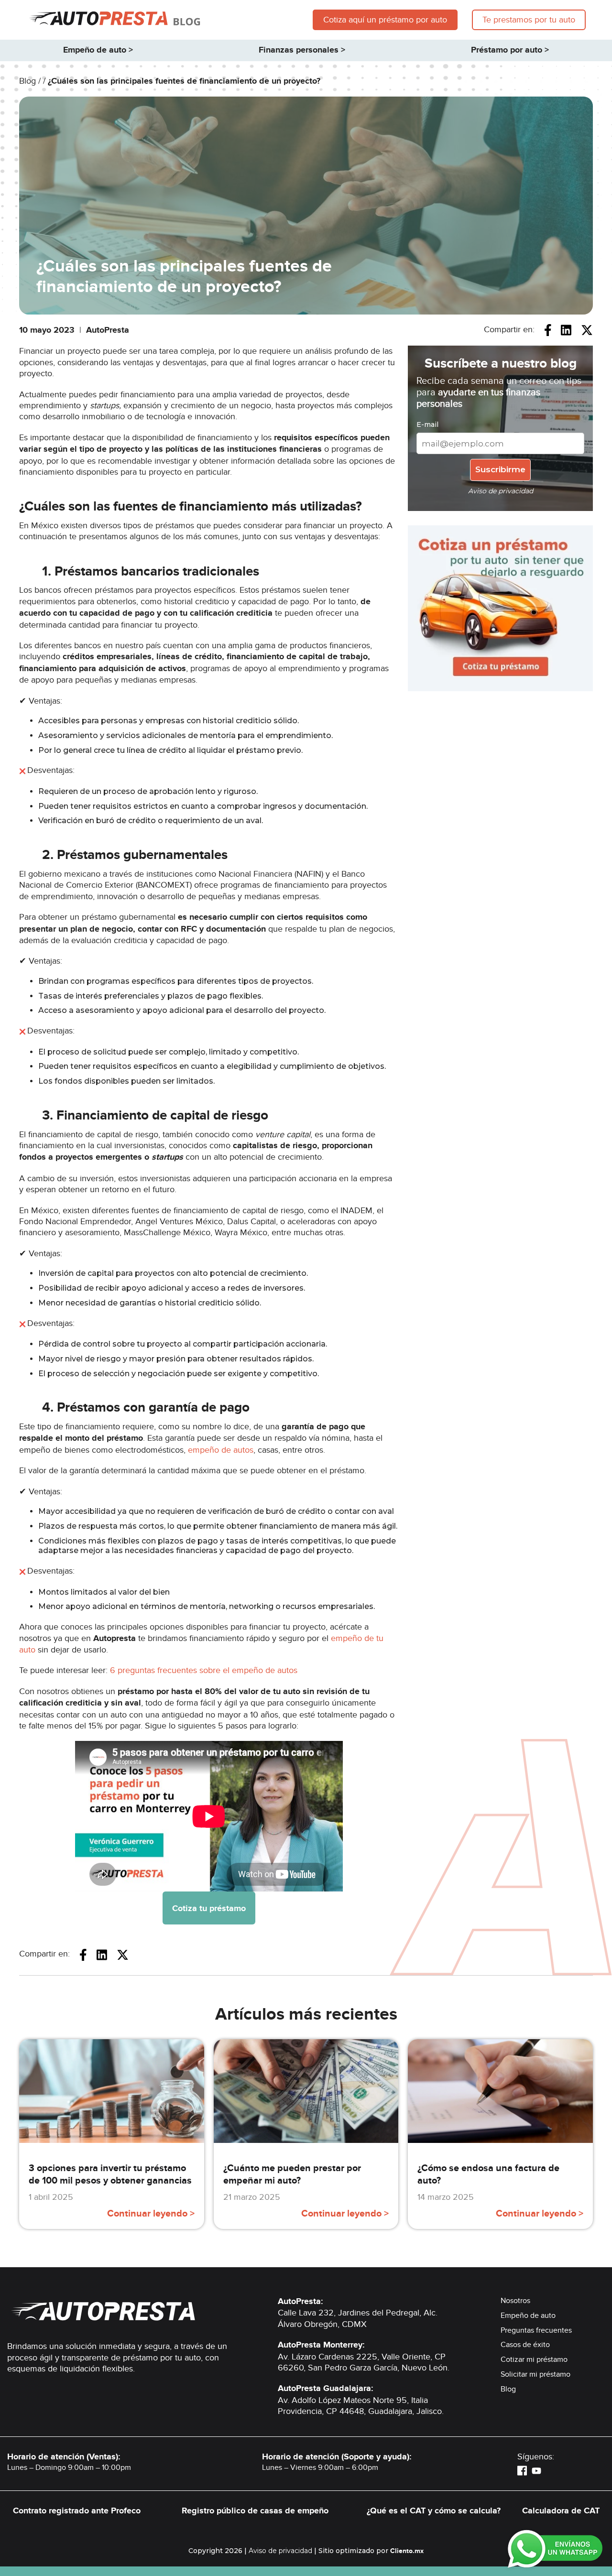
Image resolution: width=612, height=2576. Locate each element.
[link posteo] (112, 2148)
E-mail (427, 424)
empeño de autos (221, 1450)
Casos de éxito (525, 2345)
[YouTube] (536, 2470)
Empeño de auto (528, 2315)
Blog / (31, 81)
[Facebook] (522, 2470)
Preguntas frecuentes (536, 2330)
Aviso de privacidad (280, 2551)
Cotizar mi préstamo (534, 2359)
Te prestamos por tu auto (529, 20)
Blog (508, 2389)
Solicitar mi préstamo (535, 2374)
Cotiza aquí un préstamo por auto (385, 20)
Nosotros (515, 2301)
